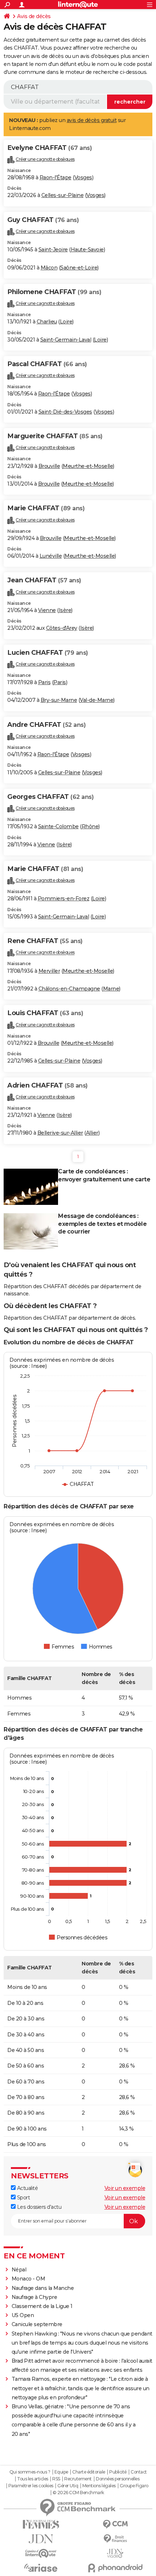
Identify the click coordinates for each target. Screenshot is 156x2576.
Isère (65, 610)
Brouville (49, 466)
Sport (23, 2198)
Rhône (90, 826)
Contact (139, 2472)
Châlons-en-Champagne (69, 989)
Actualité (27, 2188)
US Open (23, 2315)
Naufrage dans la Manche (43, 2288)
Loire (66, 322)
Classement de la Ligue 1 (42, 2306)
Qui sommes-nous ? (30, 2472)
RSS (56, 2479)
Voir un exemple (125, 2188)
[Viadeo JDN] (115, 2553)
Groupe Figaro (134, 2486)
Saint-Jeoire (53, 250)
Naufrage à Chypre (34, 2297)
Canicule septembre (37, 2324)
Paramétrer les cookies (31, 2486)
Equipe (61, 2472)
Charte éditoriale (89, 2472)
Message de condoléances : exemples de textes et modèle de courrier (102, 1224)
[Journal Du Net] (41, 2539)
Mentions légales (99, 2486)
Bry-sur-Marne (59, 700)
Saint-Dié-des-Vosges (65, 412)
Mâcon (49, 268)
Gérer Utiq (68, 2486)
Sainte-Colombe (58, 826)
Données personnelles (118, 2479)
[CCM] (115, 2524)
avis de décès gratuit (92, 120)
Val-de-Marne (97, 700)
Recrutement (78, 2479)
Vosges (83, 177)
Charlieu (47, 322)
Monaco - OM (28, 2279)
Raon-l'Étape (56, 177)
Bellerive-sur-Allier (60, 1133)
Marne (111, 989)
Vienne (47, 610)
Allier (92, 1133)
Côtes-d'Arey (62, 628)
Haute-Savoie (87, 250)
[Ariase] (41, 2568)
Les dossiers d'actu (38, 2207)
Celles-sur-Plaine (63, 195)
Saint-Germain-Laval (66, 340)
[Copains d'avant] (41, 2553)
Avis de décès (34, 16)
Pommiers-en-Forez (64, 899)
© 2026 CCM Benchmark (78, 2493)
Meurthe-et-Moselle (88, 466)
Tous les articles (33, 2479)
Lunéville (51, 556)
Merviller (49, 971)
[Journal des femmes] (41, 2524)
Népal (19, 2270)
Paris (44, 682)
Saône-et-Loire (79, 268)
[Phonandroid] (115, 2568)
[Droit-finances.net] (115, 2539)
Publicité (118, 2472)
